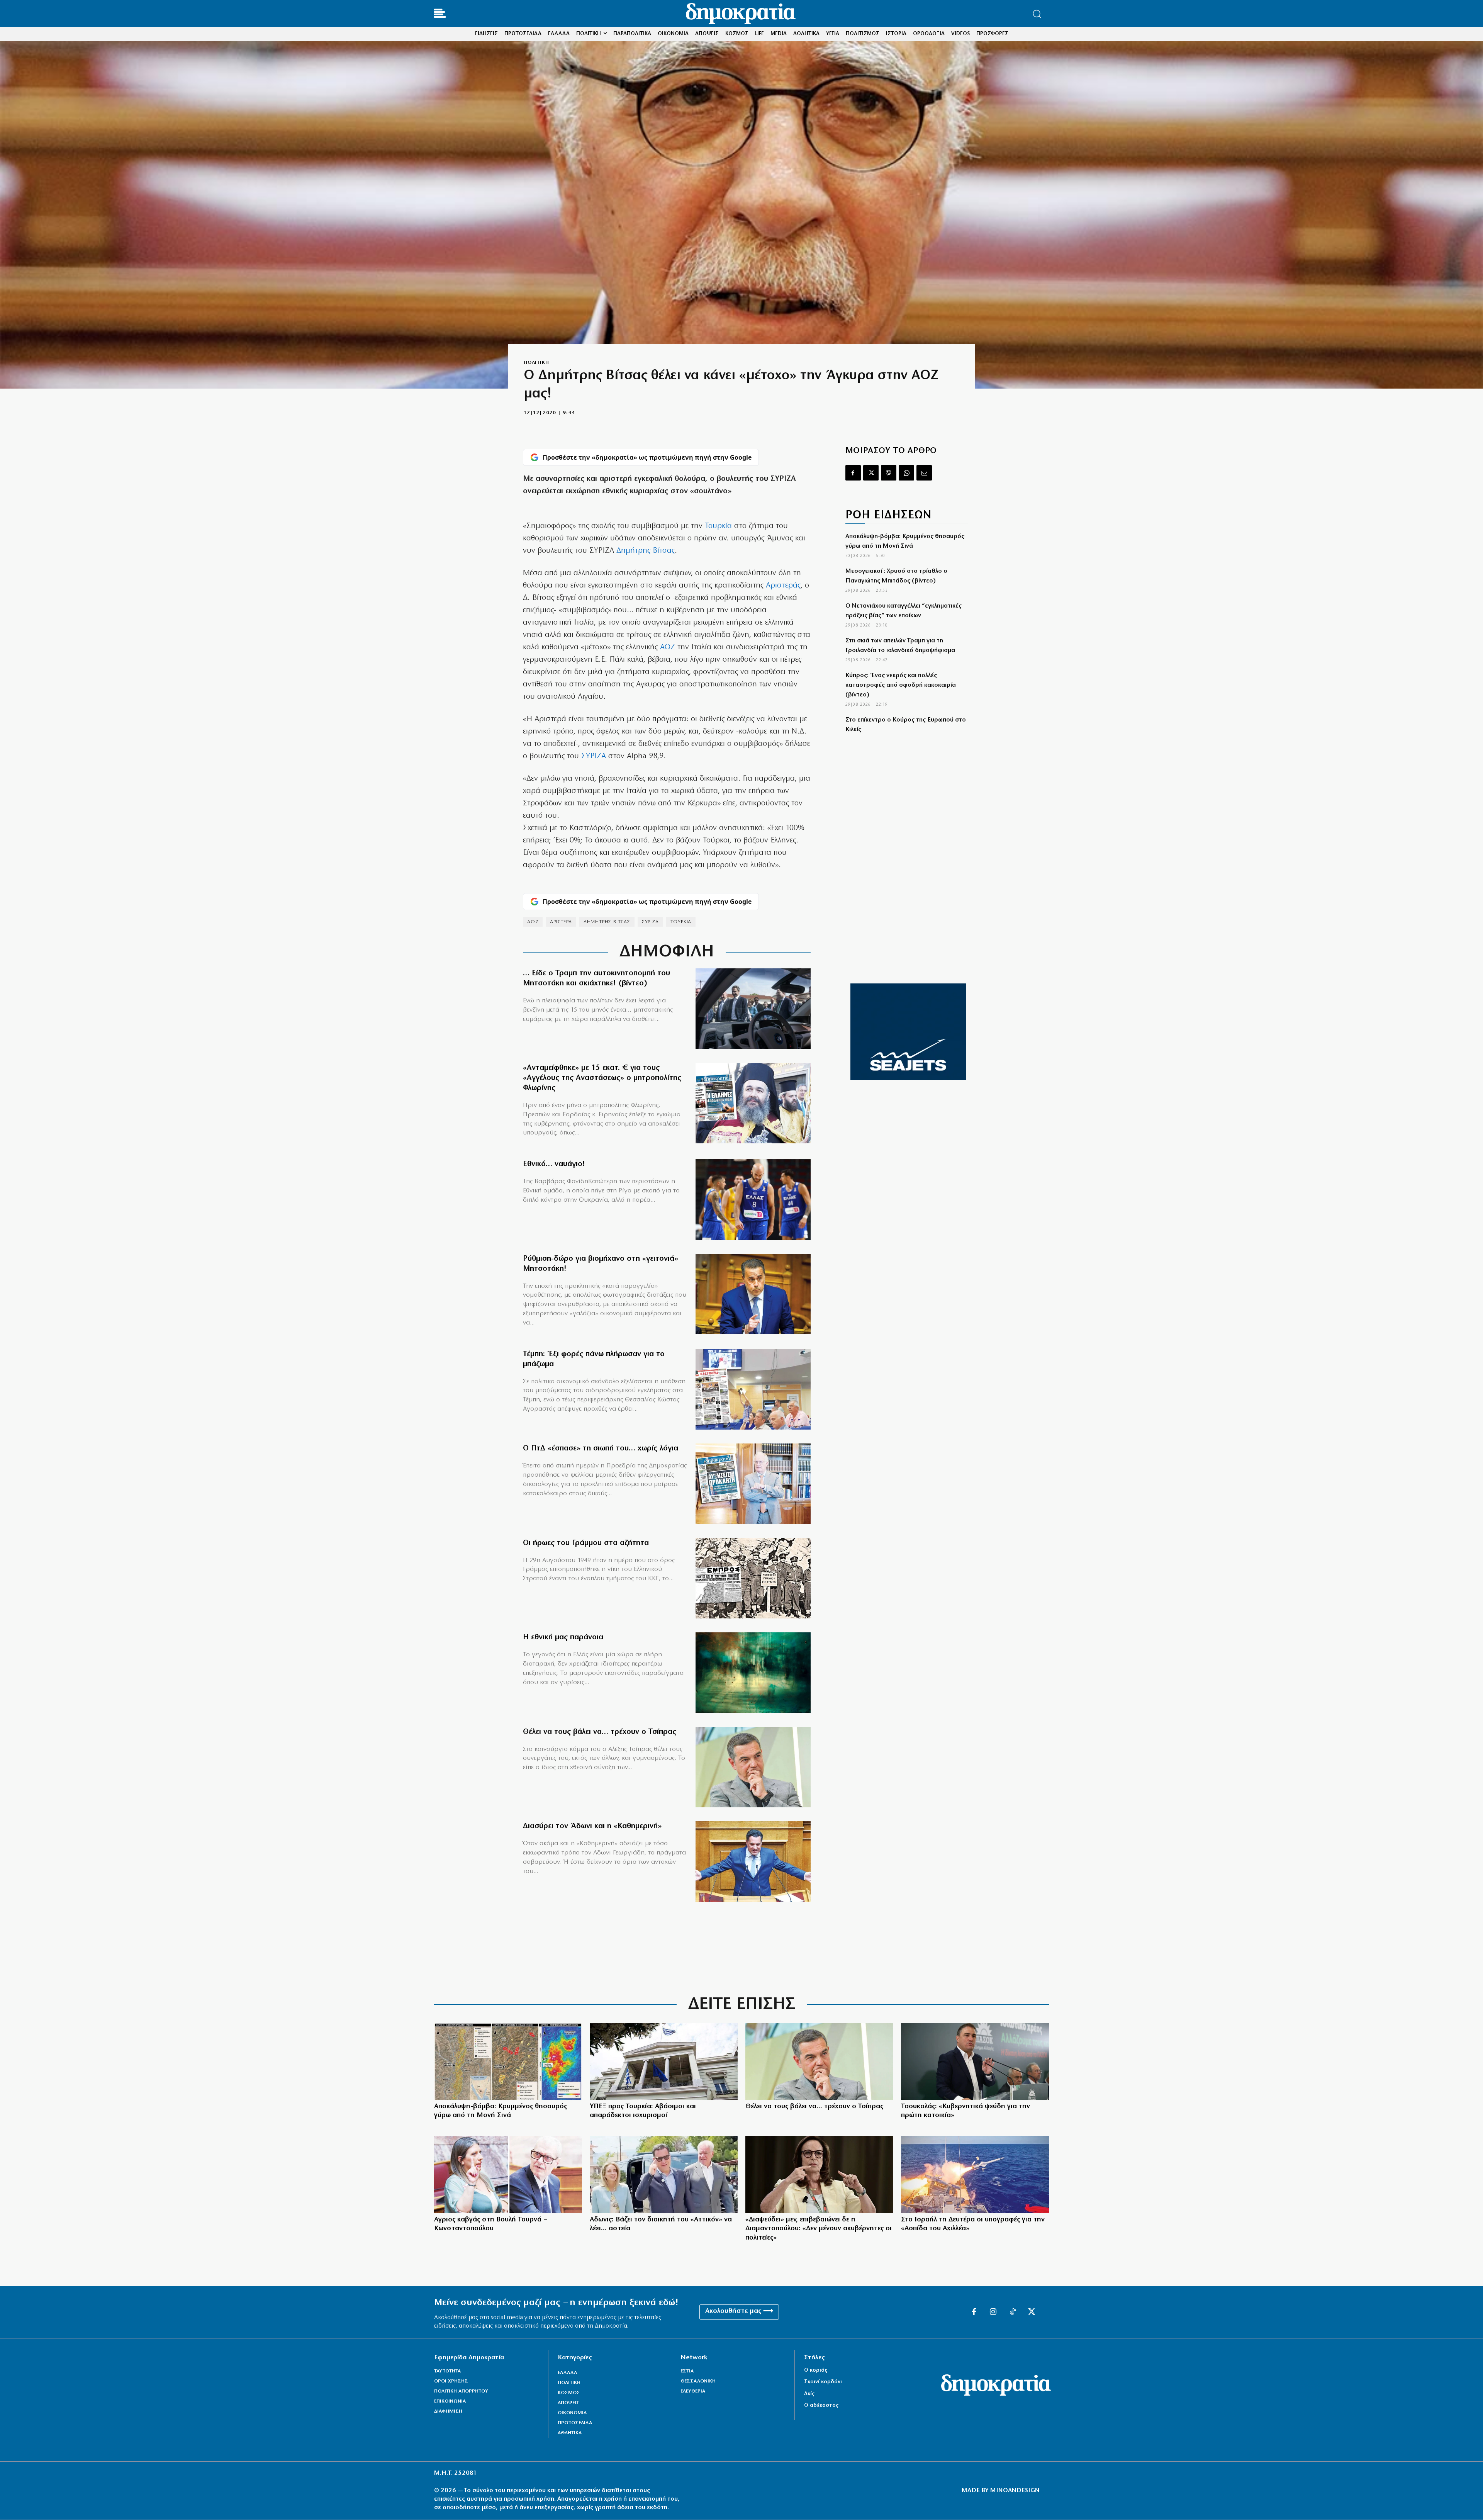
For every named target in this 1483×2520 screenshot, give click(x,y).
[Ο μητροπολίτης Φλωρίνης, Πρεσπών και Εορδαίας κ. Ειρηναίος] (753, 1103)
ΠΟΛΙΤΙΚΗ (536, 363)
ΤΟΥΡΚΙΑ (681, 922)
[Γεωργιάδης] (753, 1862)
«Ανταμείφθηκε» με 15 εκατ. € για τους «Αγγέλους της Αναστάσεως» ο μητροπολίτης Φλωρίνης (602, 1078)
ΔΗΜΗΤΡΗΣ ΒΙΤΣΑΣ (607, 922)
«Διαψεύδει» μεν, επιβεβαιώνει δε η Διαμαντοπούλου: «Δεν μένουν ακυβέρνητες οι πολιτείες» (819, 2229)
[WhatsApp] (906, 473)
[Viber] (889, 473)
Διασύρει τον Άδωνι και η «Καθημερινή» (592, 1826)
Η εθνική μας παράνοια (563, 1637)
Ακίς (809, 2394)
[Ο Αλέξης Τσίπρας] (753, 1767)
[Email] (924, 473)
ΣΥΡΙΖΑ (594, 756)
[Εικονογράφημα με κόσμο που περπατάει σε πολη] (753, 1673)
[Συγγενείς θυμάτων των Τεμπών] (753, 1390)
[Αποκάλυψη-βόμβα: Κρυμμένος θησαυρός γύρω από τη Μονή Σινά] (508, 2061)
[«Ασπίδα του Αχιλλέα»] (975, 2174)
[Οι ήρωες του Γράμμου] (753, 1578)
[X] (871, 473)
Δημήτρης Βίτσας (646, 551)
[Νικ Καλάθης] (753, 1200)
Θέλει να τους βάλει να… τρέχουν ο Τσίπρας (600, 1732)
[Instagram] (993, 2312)
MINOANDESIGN (1015, 2491)
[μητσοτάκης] (753, 1009)
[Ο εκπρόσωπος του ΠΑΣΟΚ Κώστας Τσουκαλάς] (975, 2061)
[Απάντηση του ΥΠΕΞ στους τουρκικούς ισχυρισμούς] (664, 2061)
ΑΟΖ (668, 647)
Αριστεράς (783, 586)
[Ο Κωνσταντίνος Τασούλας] (753, 1484)
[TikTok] (1013, 2312)
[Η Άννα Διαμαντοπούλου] (819, 2174)
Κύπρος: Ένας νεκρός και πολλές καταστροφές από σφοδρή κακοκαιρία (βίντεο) (901, 685)
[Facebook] (853, 473)
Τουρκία (718, 526)
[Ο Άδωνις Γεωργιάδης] (664, 2174)
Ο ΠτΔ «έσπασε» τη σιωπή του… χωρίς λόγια (601, 1448)
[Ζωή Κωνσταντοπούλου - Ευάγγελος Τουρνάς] (508, 2174)
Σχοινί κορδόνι (823, 2382)
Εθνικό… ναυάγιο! (554, 1164)
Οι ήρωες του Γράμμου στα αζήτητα (586, 1543)
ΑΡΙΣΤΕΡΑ (561, 922)
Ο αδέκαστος (821, 2405)
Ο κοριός (816, 2370)
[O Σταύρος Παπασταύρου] (753, 1294)
